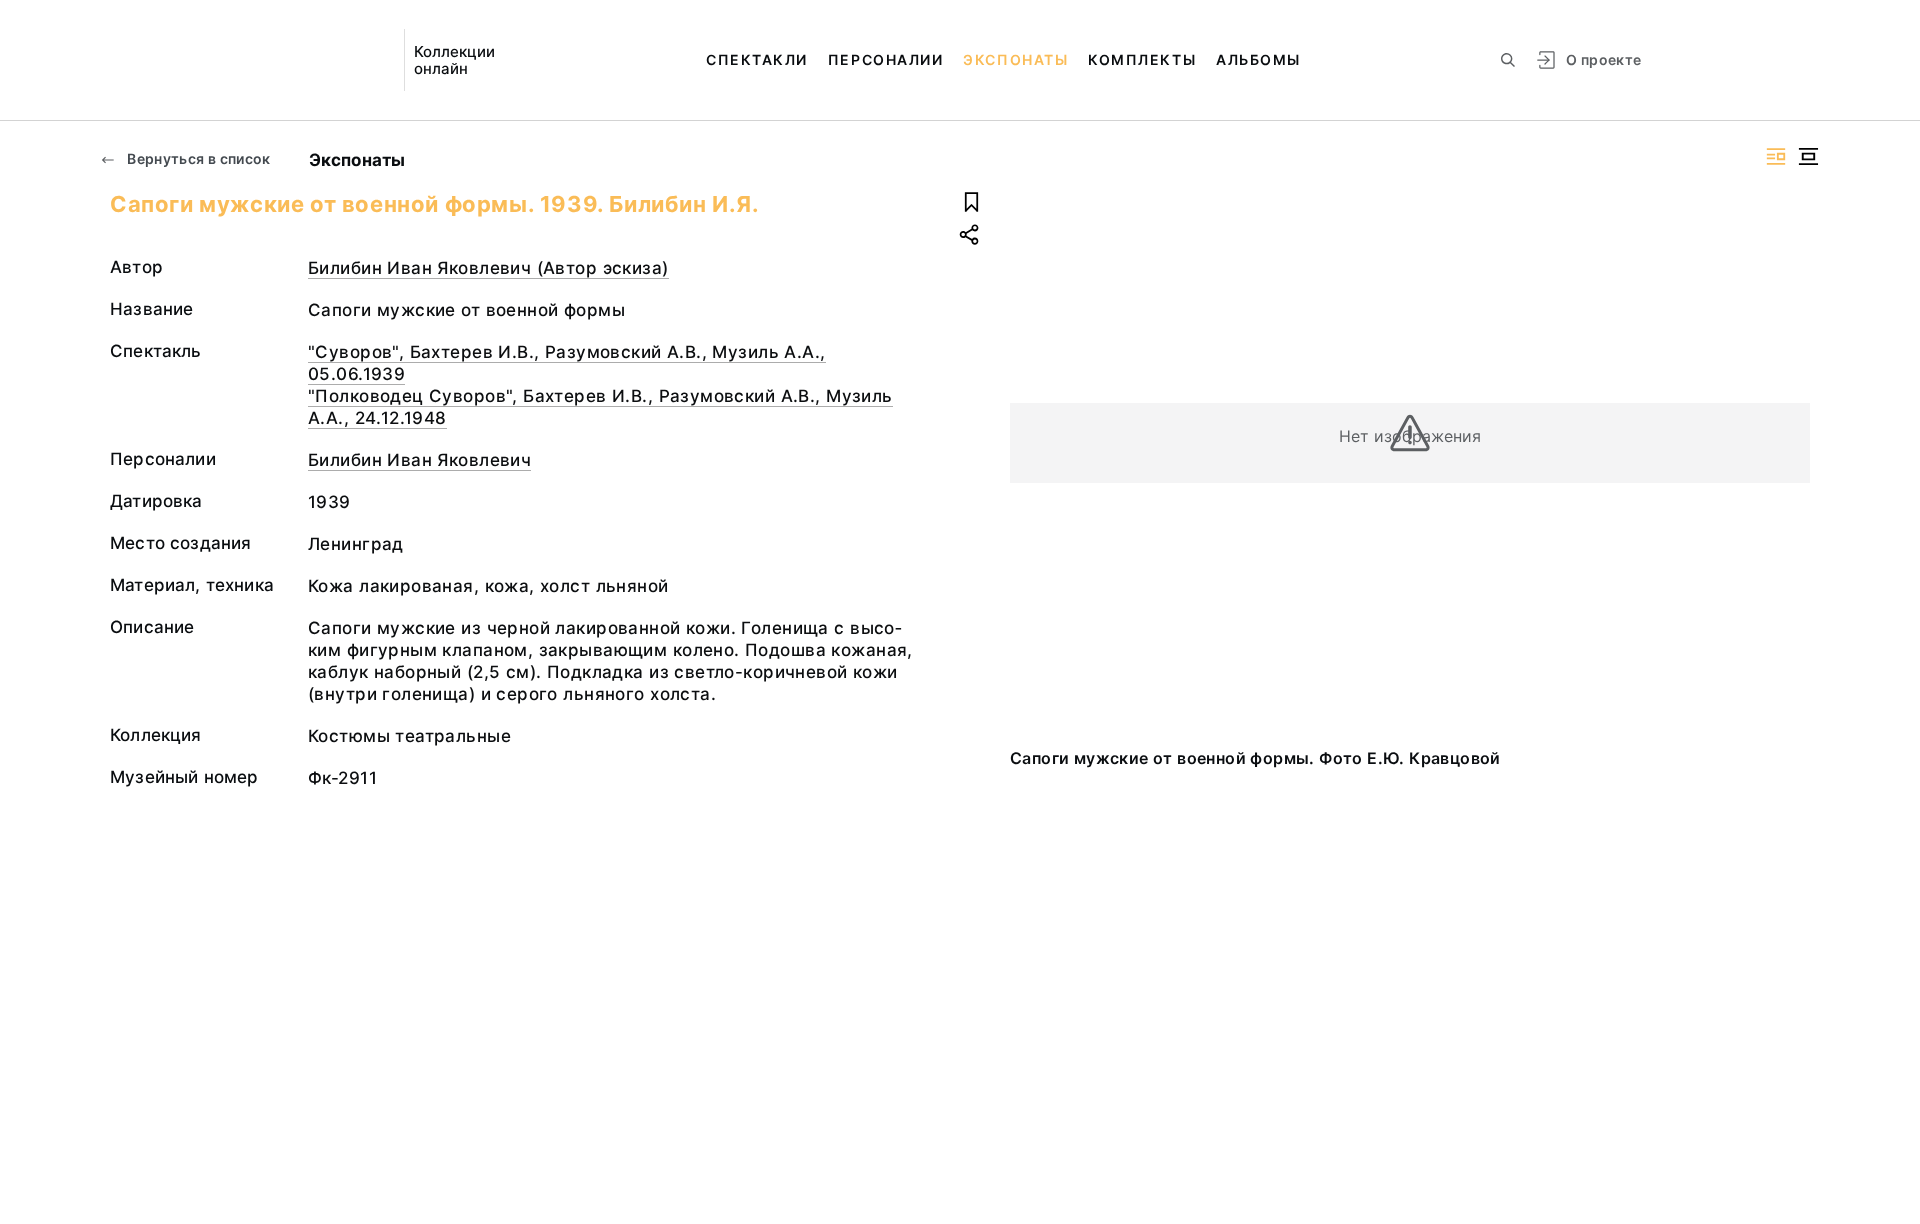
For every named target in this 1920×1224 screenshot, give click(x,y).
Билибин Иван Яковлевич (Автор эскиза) (488, 268)
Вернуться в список (197, 158)
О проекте (1603, 59)
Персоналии (885, 59)
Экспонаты (1015, 59)
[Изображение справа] (1776, 156)
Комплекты (1142, 59)
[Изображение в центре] (1808, 156)
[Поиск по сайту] (1508, 60)
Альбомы (1258, 59)
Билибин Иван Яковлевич (419, 460)
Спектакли (757, 59)
